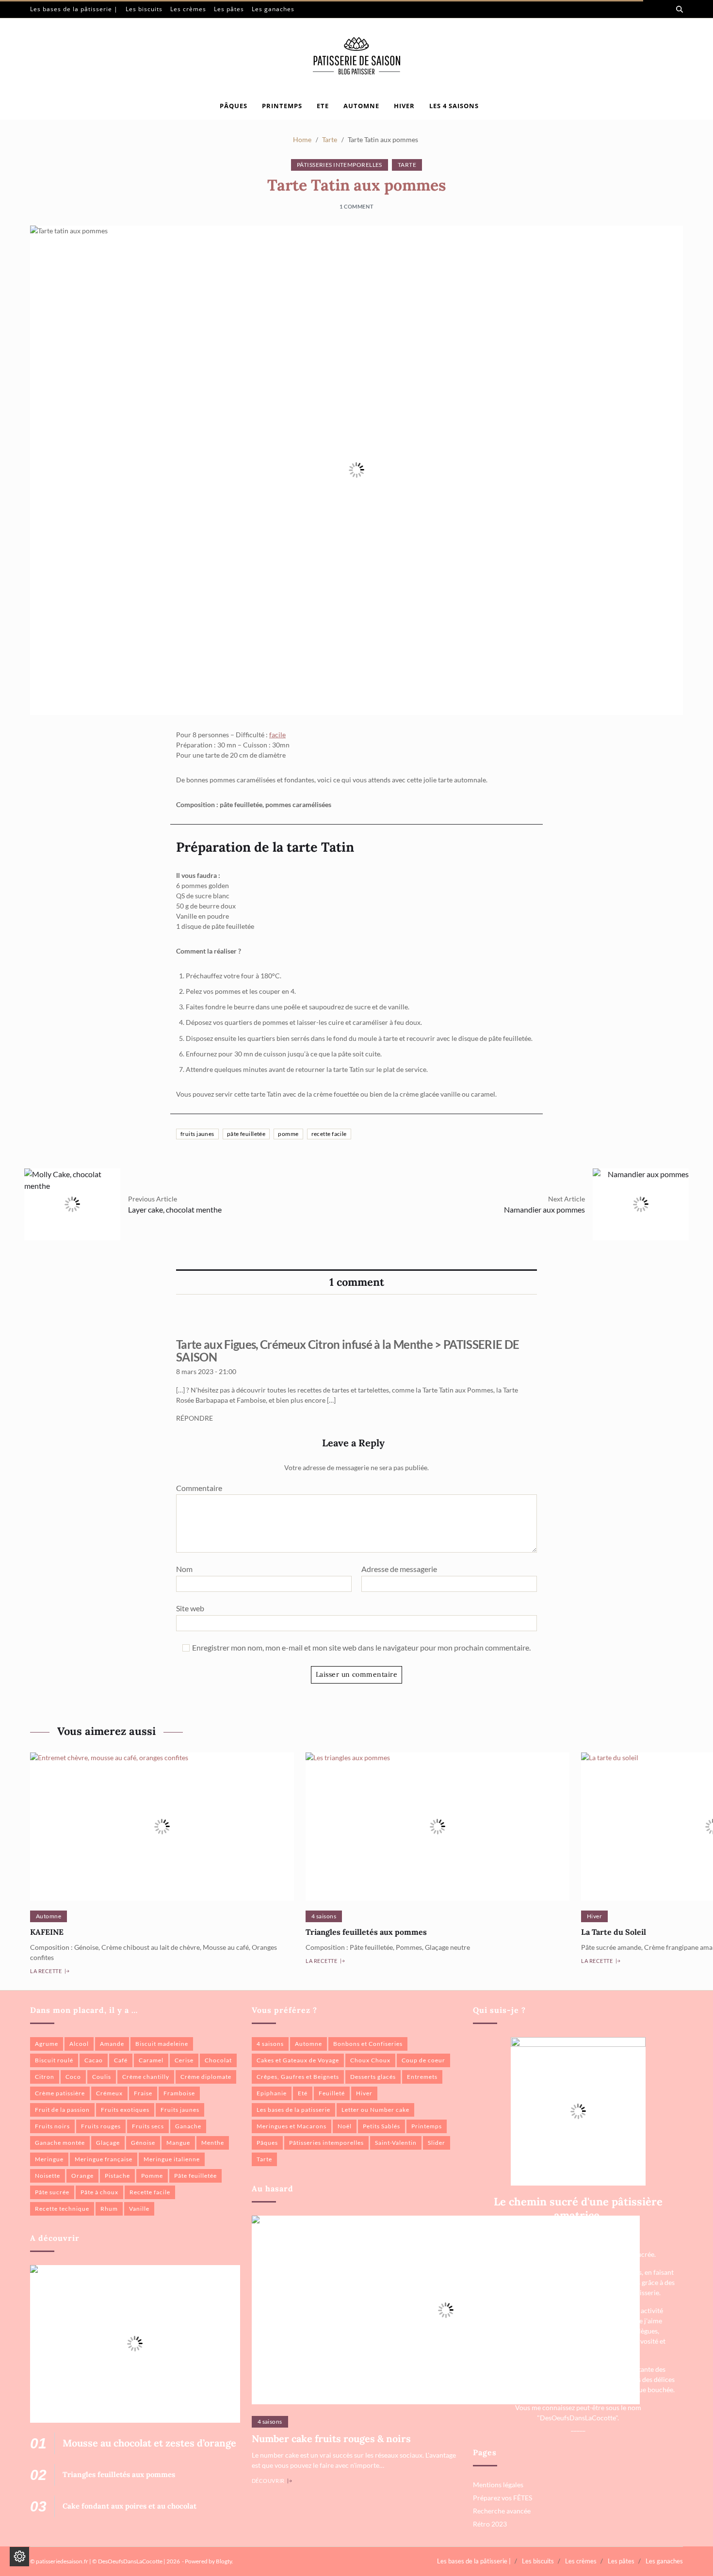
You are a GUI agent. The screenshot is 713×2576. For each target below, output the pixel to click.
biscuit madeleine (162, 2044)
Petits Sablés (381, 2126)
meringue (49, 2159)
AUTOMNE (361, 106)
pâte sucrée (52, 2192)
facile (277, 735)
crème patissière (60, 2093)
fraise (143, 2093)
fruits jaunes (197, 1134)
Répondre (194, 1418)
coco (73, 2077)
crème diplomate (206, 2077)
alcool (79, 2044)
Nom (184, 1569)
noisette (48, 2176)
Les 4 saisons (454, 106)
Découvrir (268, 2481)
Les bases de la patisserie (293, 2110)
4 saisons (324, 1916)
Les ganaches (273, 9)
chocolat (218, 2060)
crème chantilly (146, 2077)
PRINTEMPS (282, 106)
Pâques (234, 106)
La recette (46, 1971)
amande (112, 2044)
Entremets (422, 2077)
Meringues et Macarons (292, 2126)
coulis (102, 2077)
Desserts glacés (373, 2077)
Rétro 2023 (490, 2524)
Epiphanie (272, 2093)
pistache (117, 2176)
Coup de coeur (423, 2060)
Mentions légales (498, 2485)
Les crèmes (188, 9)
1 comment (356, 206)
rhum (109, 2209)
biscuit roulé (54, 2060)
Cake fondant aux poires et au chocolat (130, 2506)
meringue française (104, 2159)
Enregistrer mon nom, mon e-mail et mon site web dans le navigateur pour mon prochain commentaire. (361, 1648)
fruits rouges (101, 2126)
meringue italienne (172, 2159)
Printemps (427, 2126)
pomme (288, 1134)
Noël (345, 2126)
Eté (303, 2093)
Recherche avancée (502, 2511)
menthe (213, 2143)
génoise (143, 2143)
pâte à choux (99, 2192)
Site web (190, 1608)
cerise (184, 2060)
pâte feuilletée (246, 1134)
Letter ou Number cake (375, 2110)
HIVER (404, 106)
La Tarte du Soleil (614, 1932)
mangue (178, 2143)
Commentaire (199, 1488)
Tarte (407, 165)
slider (437, 2143)
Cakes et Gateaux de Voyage (298, 2060)
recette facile (329, 1134)
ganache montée (60, 2143)
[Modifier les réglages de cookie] (19, 2557)
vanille (139, 2209)
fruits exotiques (125, 2110)
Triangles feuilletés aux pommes (366, 1932)
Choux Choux (370, 2060)
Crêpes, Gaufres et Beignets (298, 2077)
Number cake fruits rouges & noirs (331, 2438)
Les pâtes (229, 9)
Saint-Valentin (396, 2143)
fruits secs (148, 2126)
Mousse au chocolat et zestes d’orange (149, 2443)
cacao (94, 2060)
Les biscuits (144, 9)
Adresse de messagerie (399, 1569)
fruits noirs (52, 2126)
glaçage (108, 2143)
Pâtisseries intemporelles (340, 165)
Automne (49, 1916)
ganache (188, 2126)
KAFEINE (47, 1932)
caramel (151, 2060)
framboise (179, 2093)
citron (45, 2077)
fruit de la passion (62, 2110)
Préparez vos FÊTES (502, 2498)
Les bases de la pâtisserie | (74, 9)
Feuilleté (332, 2093)
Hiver (594, 1916)
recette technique (62, 2209)
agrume (47, 2044)
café (121, 2060)
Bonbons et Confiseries (368, 2044)
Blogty (224, 2561)
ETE (323, 106)
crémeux (109, 2093)
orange (82, 2176)
